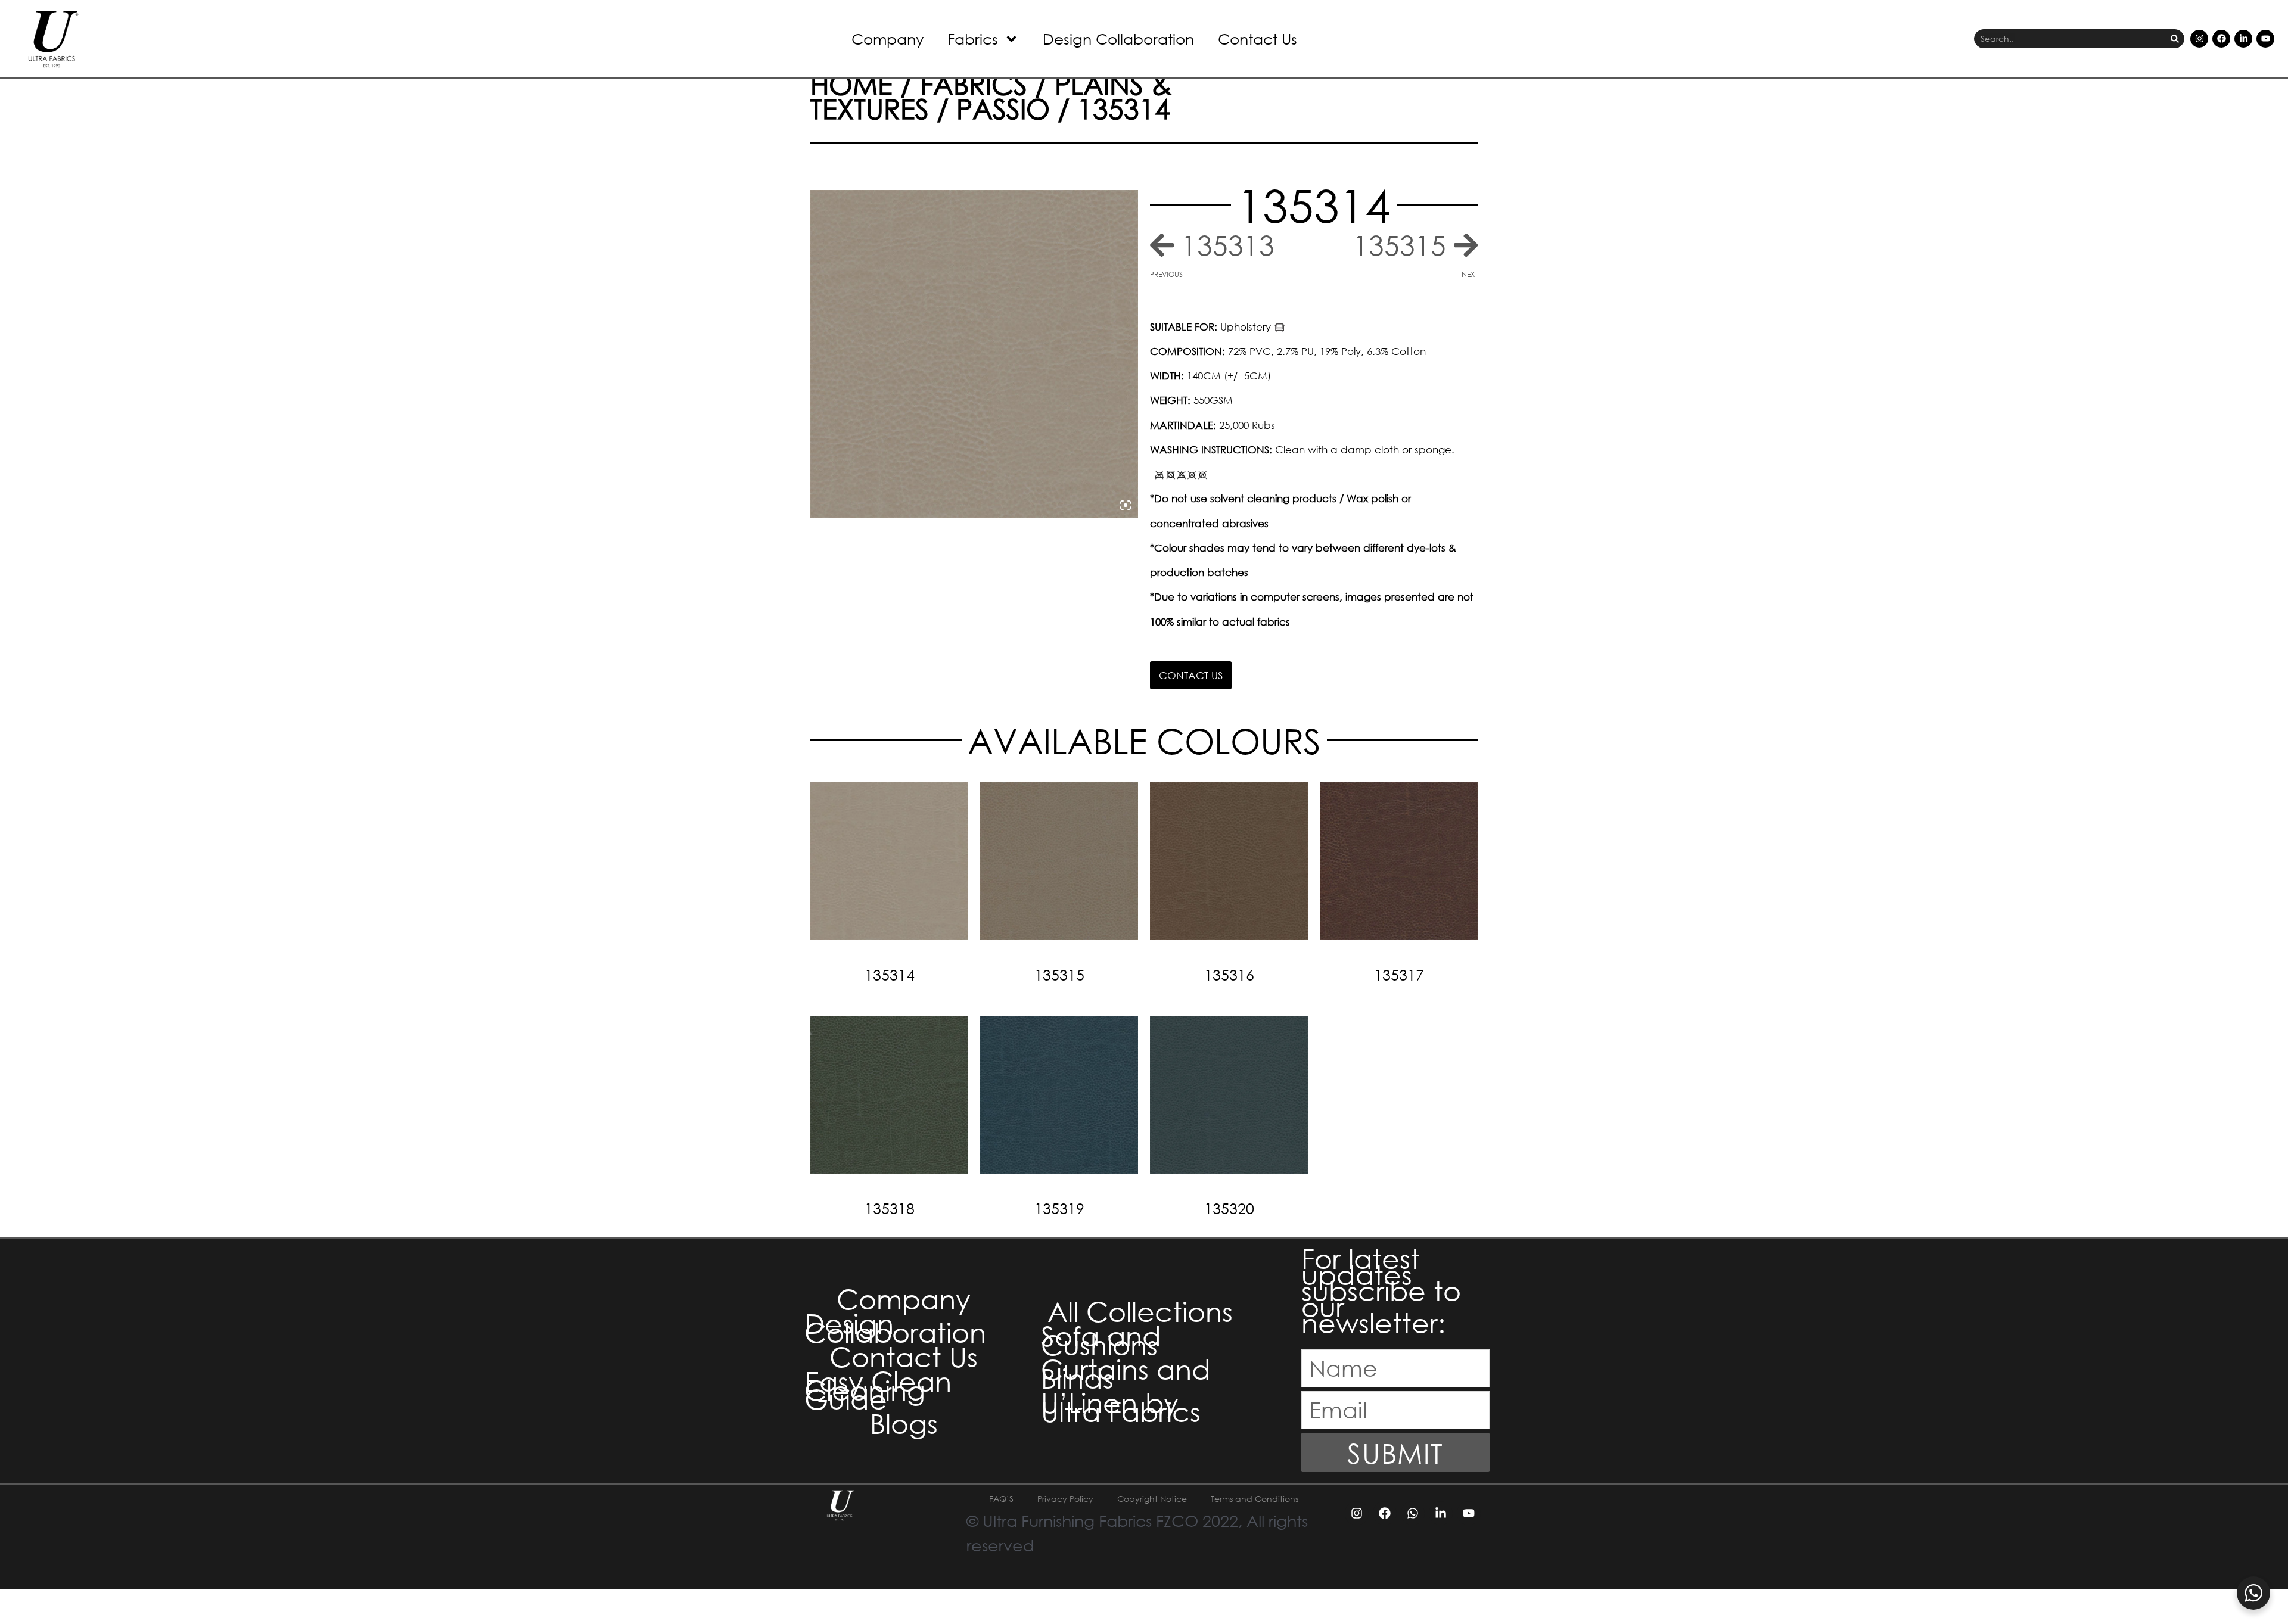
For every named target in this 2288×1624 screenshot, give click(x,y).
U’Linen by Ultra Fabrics (1121, 1407)
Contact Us (1258, 38)
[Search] (2175, 39)
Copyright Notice (1152, 1499)
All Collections (1140, 1311)
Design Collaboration (1118, 38)
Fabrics (973, 38)
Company (887, 38)
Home (851, 83)
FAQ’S (1001, 1499)
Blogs (904, 1423)
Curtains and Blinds (1126, 1373)
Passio (1003, 108)
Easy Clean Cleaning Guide (878, 1390)
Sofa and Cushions (1101, 1340)
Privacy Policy (1065, 1499)
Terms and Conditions (1255, 1499)
